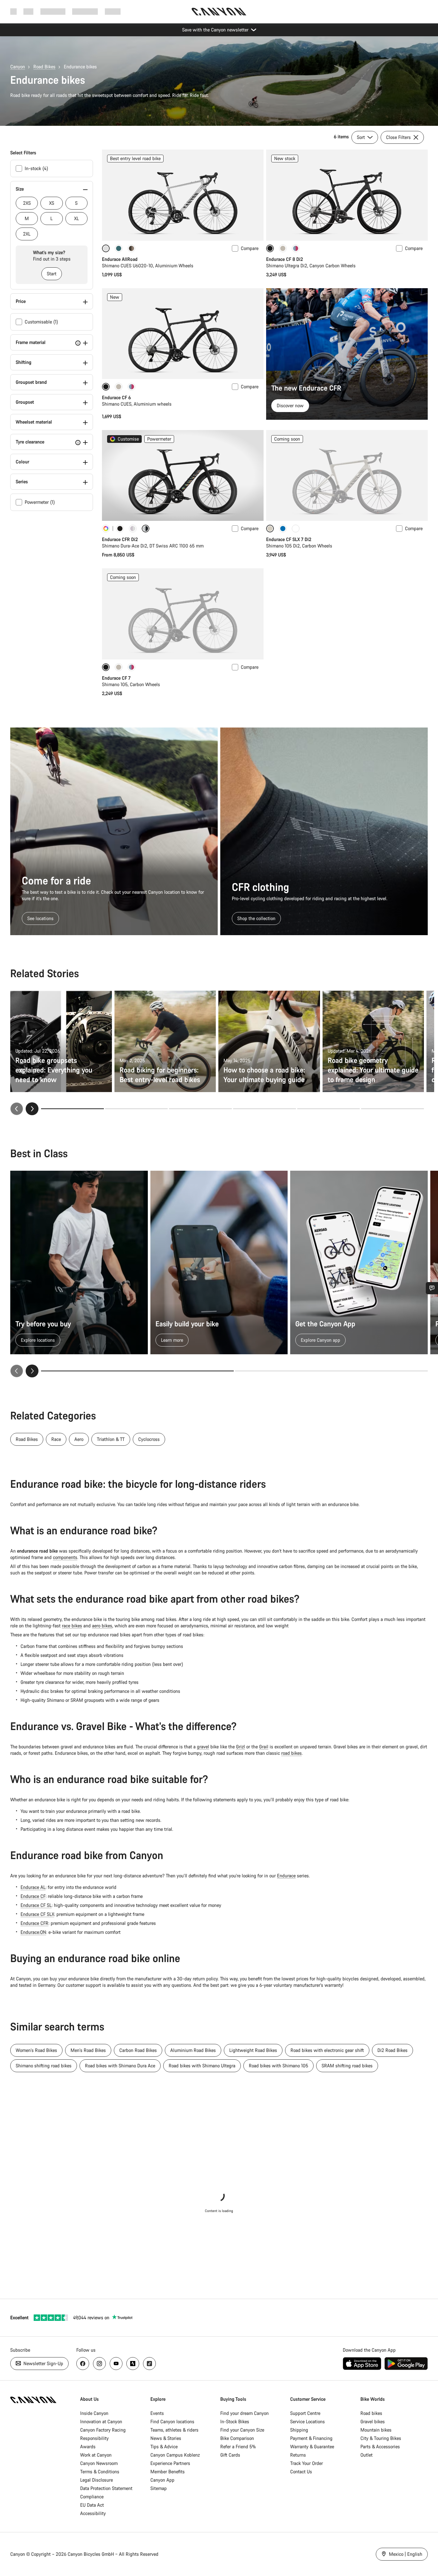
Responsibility (94, 2438)
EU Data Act (92, 2505)
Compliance (92, 2497)
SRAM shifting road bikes (347, 2066)
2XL (27, 234)
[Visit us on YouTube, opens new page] (116, 2364)
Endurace (286, 1876)
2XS (27, 203)
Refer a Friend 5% (238, 2447)
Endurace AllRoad (120, 259)
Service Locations (307, 2421)
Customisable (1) (41, 322)
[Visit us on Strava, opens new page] (133, 2364)
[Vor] (32, 1371)
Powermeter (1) (40, 502)
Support (113, 11)
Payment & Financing (311, 2438)
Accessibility (93, 2513)
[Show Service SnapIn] (432, 1288)
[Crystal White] (296, 529)
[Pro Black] (120, 529)
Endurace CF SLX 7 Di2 (289, 539)
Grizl (240, 1747)
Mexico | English (405, 2554)
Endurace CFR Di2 (120, 539)
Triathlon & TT (111, 1439)
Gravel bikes (373, 2421)
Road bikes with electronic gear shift (327, 2050)
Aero (79, 1439)
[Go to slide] (137, 1109)
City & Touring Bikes (381, 2438)
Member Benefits (168, 2472)
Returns (298, 2455)
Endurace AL (33, 1887)
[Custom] (106, 529)
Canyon (18, 67)
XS (52, 203)
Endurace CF (33, 1896)
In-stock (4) (36, 168)
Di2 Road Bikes (392, 2050)
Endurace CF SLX (37, 1914)
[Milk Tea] (283, 248)
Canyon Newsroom (99, 2463)
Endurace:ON (33, 1932)
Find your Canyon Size (242, 2430)
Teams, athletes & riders (174, 2430)
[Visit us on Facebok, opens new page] (83, 2364)
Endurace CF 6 (116, 397)
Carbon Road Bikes (138, 2050)
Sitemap (159, 2488)
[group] (219, 1274)
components (65, 1557)
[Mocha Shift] (131, 248)
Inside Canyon (94, 2413)
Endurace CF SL (36, 1905)
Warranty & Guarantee (312, 2447)
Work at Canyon (96, 2455)
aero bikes (102, 1626)
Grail (264, 1747)
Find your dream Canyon (244, 2413)
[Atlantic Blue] (283, 529)
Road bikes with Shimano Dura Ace (120, 2066)
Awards (88, 2447)
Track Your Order (307, 2463)
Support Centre (305, 2413)
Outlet (366, 2455)
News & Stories (166, 2438)
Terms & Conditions (100, 2472)
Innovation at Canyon (101, 2421)
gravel (203, 1747)
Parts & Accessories (380, 2447)
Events (157, 2413)
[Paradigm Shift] (133, 529)
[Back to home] (219, 12)
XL (76, 218)
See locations (40, 918)
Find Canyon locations (172, 2421)
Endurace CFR (34, 1923)
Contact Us (301, 2472)
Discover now (290, 405)
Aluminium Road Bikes (193, 2050)
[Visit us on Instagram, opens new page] (99, 2364)
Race (56, 1439)
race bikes (72, 1626)
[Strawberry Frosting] (296, 248)
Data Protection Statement (106, 2488)
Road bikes (371, 2413)
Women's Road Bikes (36, 2050)
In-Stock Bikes (235, 2421)
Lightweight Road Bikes (253, 2050)
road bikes (291, 1753)
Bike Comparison (237, 2438)
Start (52, 274)
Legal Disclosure (97, 2480)
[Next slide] (32, 1109)
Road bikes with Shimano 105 (278, 2066)
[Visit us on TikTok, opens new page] (149, 2364)
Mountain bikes (376, 2430)
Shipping (299, 2430)
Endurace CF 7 (116, 678)
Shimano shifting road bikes (44, 2066)
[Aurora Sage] (119, 248)
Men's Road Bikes (88, 2050)
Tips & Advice (164, 2447)
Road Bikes (44, 67)
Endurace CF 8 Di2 (285, 259)
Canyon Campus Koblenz (175, 2455)
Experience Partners (170, 2463)
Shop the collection (256, 918)
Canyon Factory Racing (103, 2430)
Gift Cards (230, 2455)
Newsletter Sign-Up (43, 2363)
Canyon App (162, 2480)
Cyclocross (149, 1439)
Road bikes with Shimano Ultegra (202, 2066)
